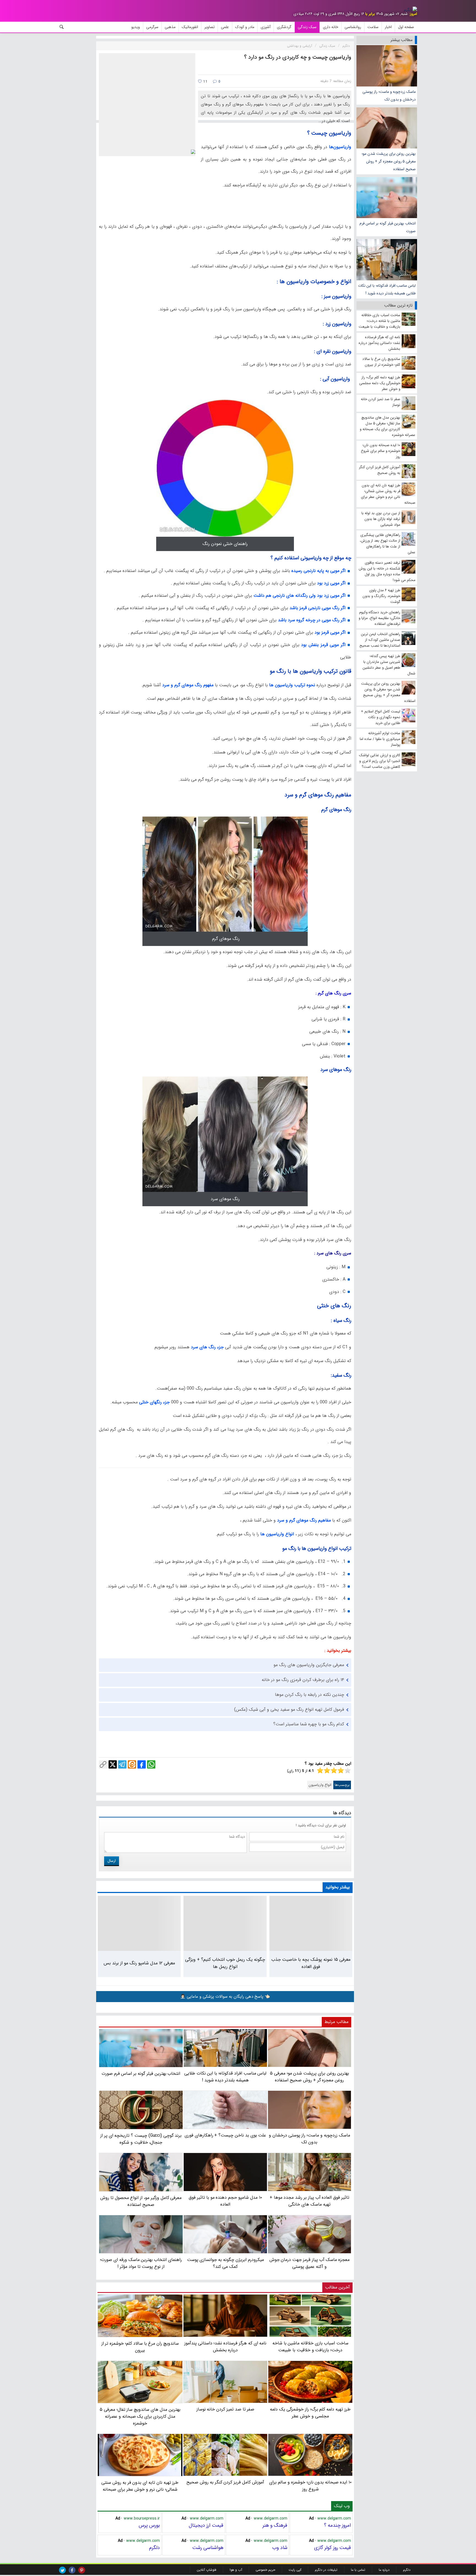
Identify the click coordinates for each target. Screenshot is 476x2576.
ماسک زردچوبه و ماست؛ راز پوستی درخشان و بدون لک (389, 96)
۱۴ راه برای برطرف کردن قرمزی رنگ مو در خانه (303, 1680)
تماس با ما (358, 2570)
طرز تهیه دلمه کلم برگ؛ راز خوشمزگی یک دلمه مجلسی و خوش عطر (310, 2413)
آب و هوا (236, 2570)
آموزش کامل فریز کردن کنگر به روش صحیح (225, 2482)
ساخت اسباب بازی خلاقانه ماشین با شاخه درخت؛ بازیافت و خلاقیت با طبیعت (310, 2346)
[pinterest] (82, 2570)
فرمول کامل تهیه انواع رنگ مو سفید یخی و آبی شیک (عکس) (289, 1709)
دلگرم (154, 2548)
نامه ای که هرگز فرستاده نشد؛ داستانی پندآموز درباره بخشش (225, 2346)
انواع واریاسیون (320, 1785)
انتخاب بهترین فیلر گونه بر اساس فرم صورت (388, 227)
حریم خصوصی (265, 2570)
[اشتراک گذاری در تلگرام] (122, 1764)
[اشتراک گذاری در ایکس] (113, 1764)
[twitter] (62, 2570)
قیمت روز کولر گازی (332, 2548)
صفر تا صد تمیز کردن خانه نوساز (225, 2409)
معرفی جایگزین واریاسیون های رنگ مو (309, 1665)
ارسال (112, 1861)
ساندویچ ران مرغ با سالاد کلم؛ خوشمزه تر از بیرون (140, 2347)
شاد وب (280, 2548)
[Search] (62, 27)
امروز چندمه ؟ (337, 2525)
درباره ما (384, 2570)
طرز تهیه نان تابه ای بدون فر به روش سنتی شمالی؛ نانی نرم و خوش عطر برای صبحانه (140, 2486)
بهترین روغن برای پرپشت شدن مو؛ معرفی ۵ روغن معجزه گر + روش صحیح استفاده (389, 161)
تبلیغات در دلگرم (326, 2570)
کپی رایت (295, 2570)
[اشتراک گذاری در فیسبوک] (142, 1764)
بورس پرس (149, 2525)
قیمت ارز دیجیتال (206, 2525)
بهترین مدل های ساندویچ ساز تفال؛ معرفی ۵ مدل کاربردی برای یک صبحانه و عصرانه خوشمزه (140, 2416)
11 (205, 82)
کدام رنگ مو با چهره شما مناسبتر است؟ (309, 1724)
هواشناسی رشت (208, 2548)
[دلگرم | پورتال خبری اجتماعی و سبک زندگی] (410, 10)
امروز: (413, 14)
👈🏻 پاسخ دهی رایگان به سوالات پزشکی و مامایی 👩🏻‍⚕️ (225, 1997)
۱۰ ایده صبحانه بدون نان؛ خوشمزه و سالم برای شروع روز (310, 2486)
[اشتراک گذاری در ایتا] (132, 1764)
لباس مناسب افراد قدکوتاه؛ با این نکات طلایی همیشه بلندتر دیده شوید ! (387, 289)
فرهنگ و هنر (275, 2525)
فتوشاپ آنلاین (206, 2570)
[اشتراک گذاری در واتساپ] (151, 1764)
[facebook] (72, 2570)
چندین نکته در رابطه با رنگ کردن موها (309, 1695)
